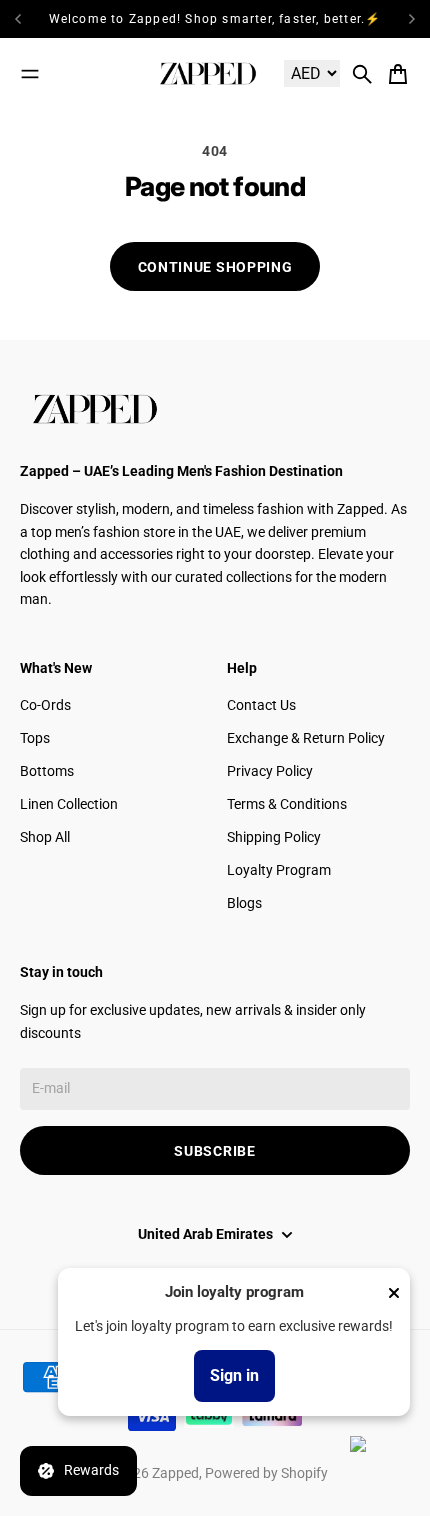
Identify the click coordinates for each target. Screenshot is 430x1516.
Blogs (244, 903)
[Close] (394, 1293)
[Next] (412, 19)
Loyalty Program (279, 870)
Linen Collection (69, 804)
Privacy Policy (270, 771)
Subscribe (214, 1151)
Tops (35, 738)
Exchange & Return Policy (306, 738)
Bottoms (47, 771)
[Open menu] (30, 74)
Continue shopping (215, 267)
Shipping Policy (274, 837)
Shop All (45, 837)
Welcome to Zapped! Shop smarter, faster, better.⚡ (215, 19)
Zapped (175, 1473)
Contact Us (261, 705)
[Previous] (24, 19)
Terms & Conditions (287, 804)
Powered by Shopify (266, 1473)
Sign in (234, 1375)
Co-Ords (45, 705)
